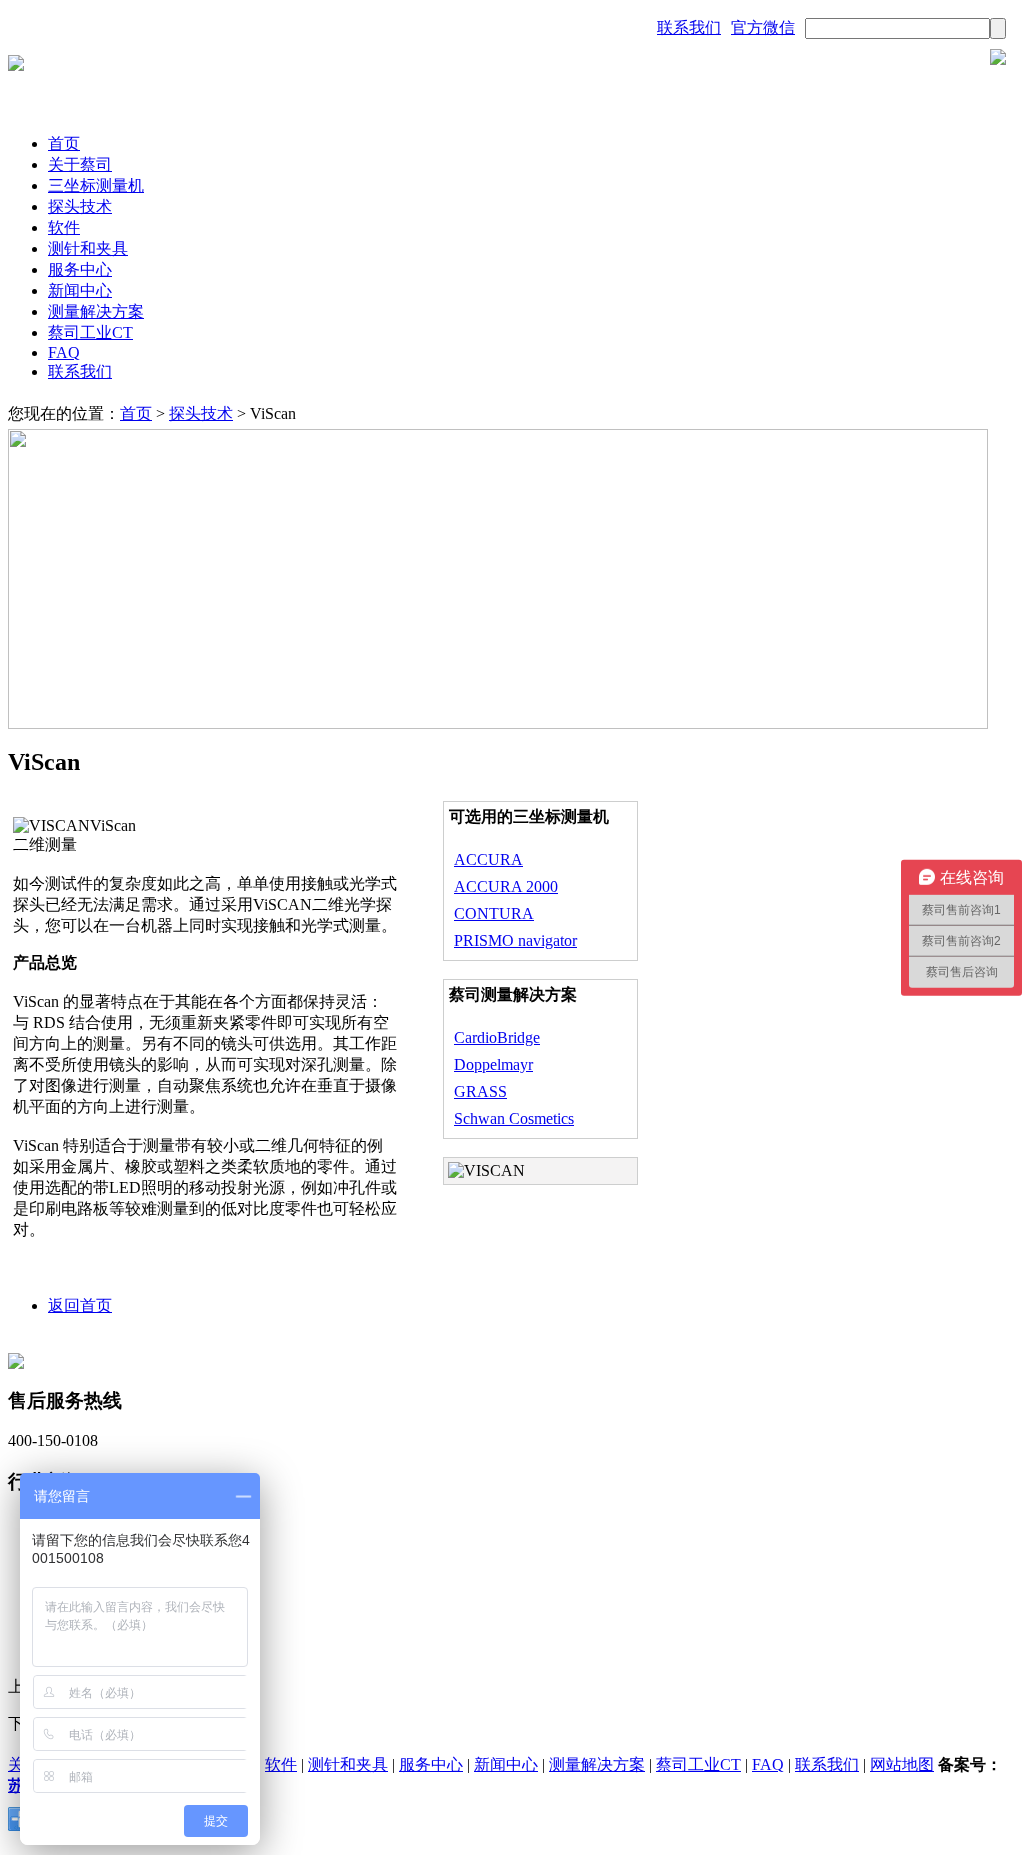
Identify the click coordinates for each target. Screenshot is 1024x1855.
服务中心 (80, 269)
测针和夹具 (88, 248)
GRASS (480, 1091)
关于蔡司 (80, 164)
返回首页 (80, 1305)
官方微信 (763, 27)
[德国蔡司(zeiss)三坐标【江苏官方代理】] (16, 65)
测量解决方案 (96, 311)
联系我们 (689, 27)
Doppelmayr (493, 1064)
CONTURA (494, 913)
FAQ (64, 352)
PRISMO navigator (515, 940)
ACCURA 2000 (506, 886)
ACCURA (488, 859)
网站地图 (902, 1764)
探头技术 (80, 206)
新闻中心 (80, 290)
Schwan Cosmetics (514, 1118)
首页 (64, 143)
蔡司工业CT (90, 332)
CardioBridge (497, 1037)
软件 (64, 227)
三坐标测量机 (96, 185)
